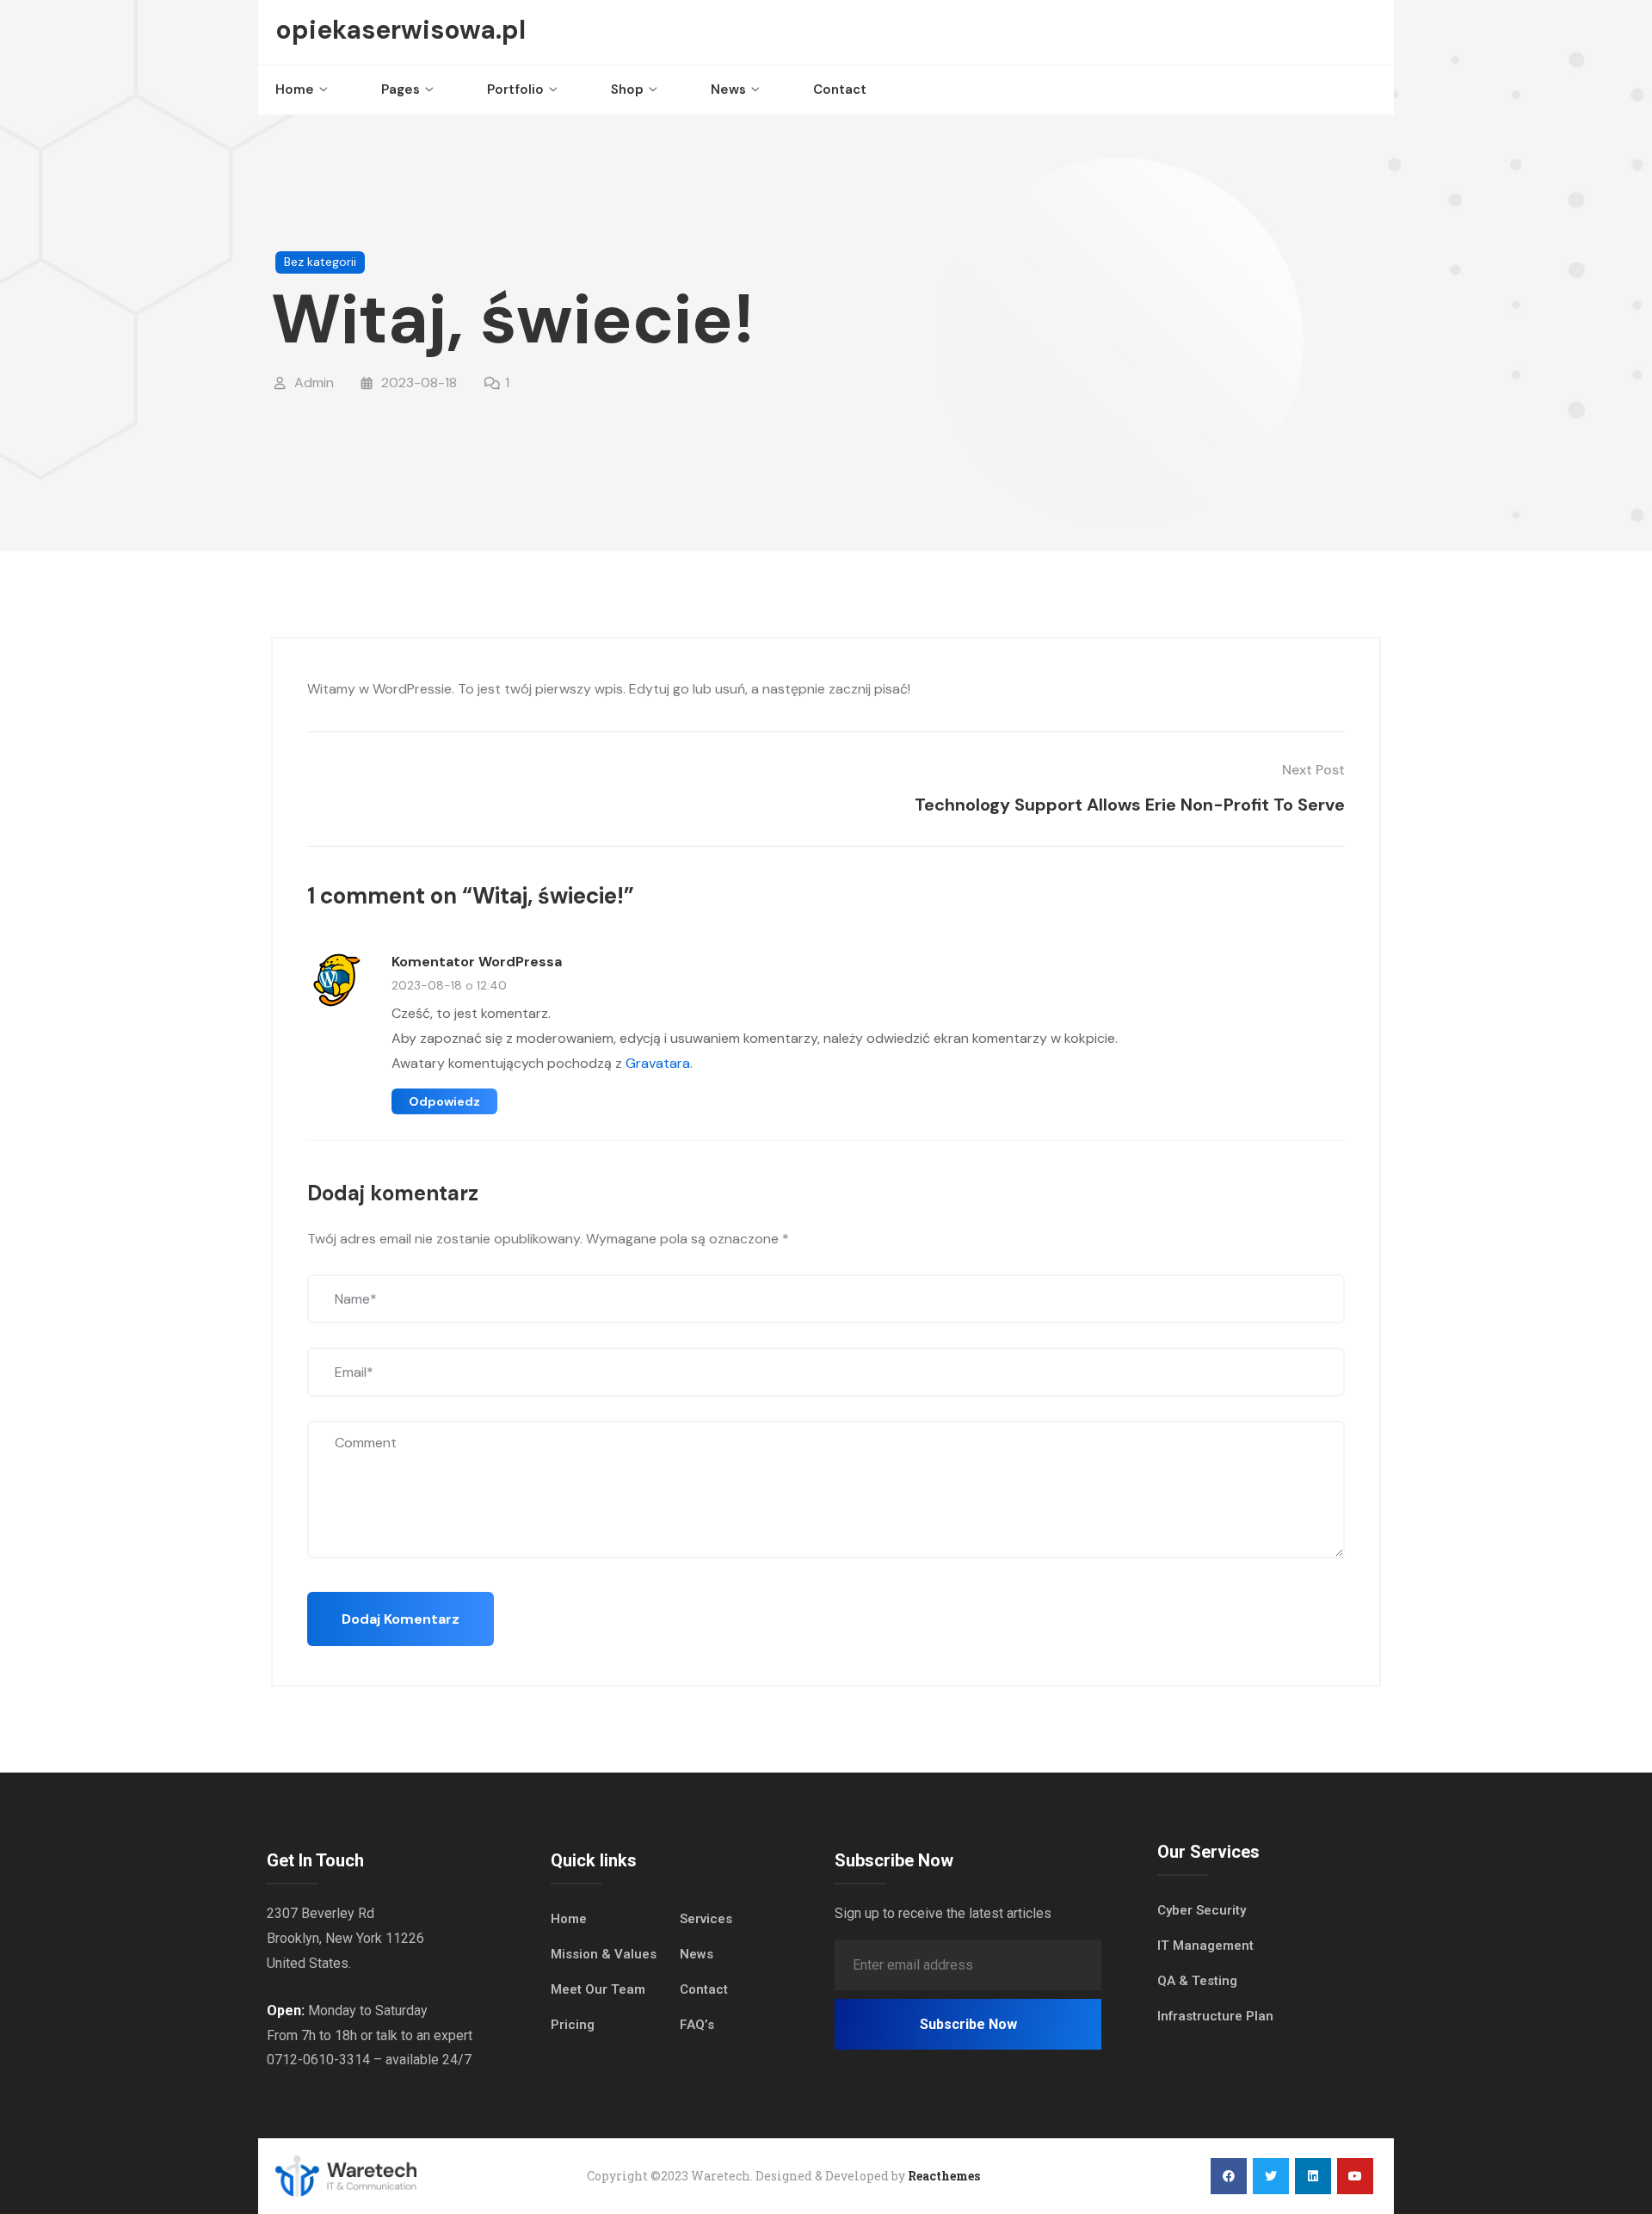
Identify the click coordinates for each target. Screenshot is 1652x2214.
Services (706, 1919)
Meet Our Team (598, 1989)
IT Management (1205, 1946)
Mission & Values (604, 1954)
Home (295, 89)
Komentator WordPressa (477, 962)
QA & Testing (1197, 1981)
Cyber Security (1202, 1910)
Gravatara (658, 1063)
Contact (840, 89)
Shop (627, 89)
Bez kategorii (320, 262)
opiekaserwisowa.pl (401, 30)
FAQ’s (697, 2025)
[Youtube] (1355, 2176)
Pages (401, 89)
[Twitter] (1271, 2176)
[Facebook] (1229, 2176)
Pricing (573, 2025)
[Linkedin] (1313, 2176)
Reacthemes (944, 2176)
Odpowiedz (444, 1101)
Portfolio (515, 89)
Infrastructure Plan (1215, 2016)
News (728, 89)
